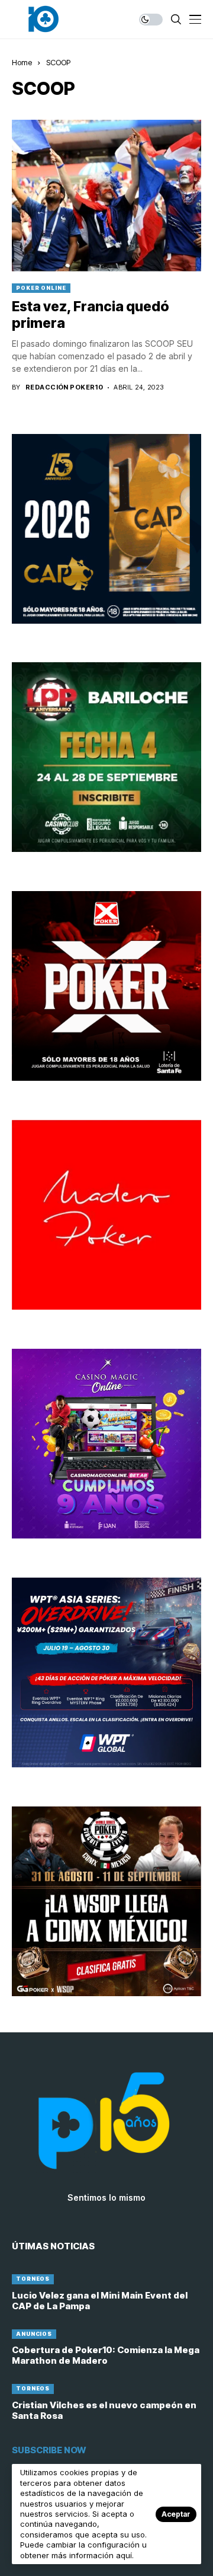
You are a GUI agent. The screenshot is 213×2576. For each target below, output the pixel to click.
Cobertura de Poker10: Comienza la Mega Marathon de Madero (106, 2355)
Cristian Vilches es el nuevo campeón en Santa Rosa (104, 2410)
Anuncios (34, 2334)
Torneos (33, 2279)
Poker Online (41, 288)
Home (22, 62)
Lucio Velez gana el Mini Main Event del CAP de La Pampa (100, 2301)
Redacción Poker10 (64, 387)
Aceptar (176, 2514)
